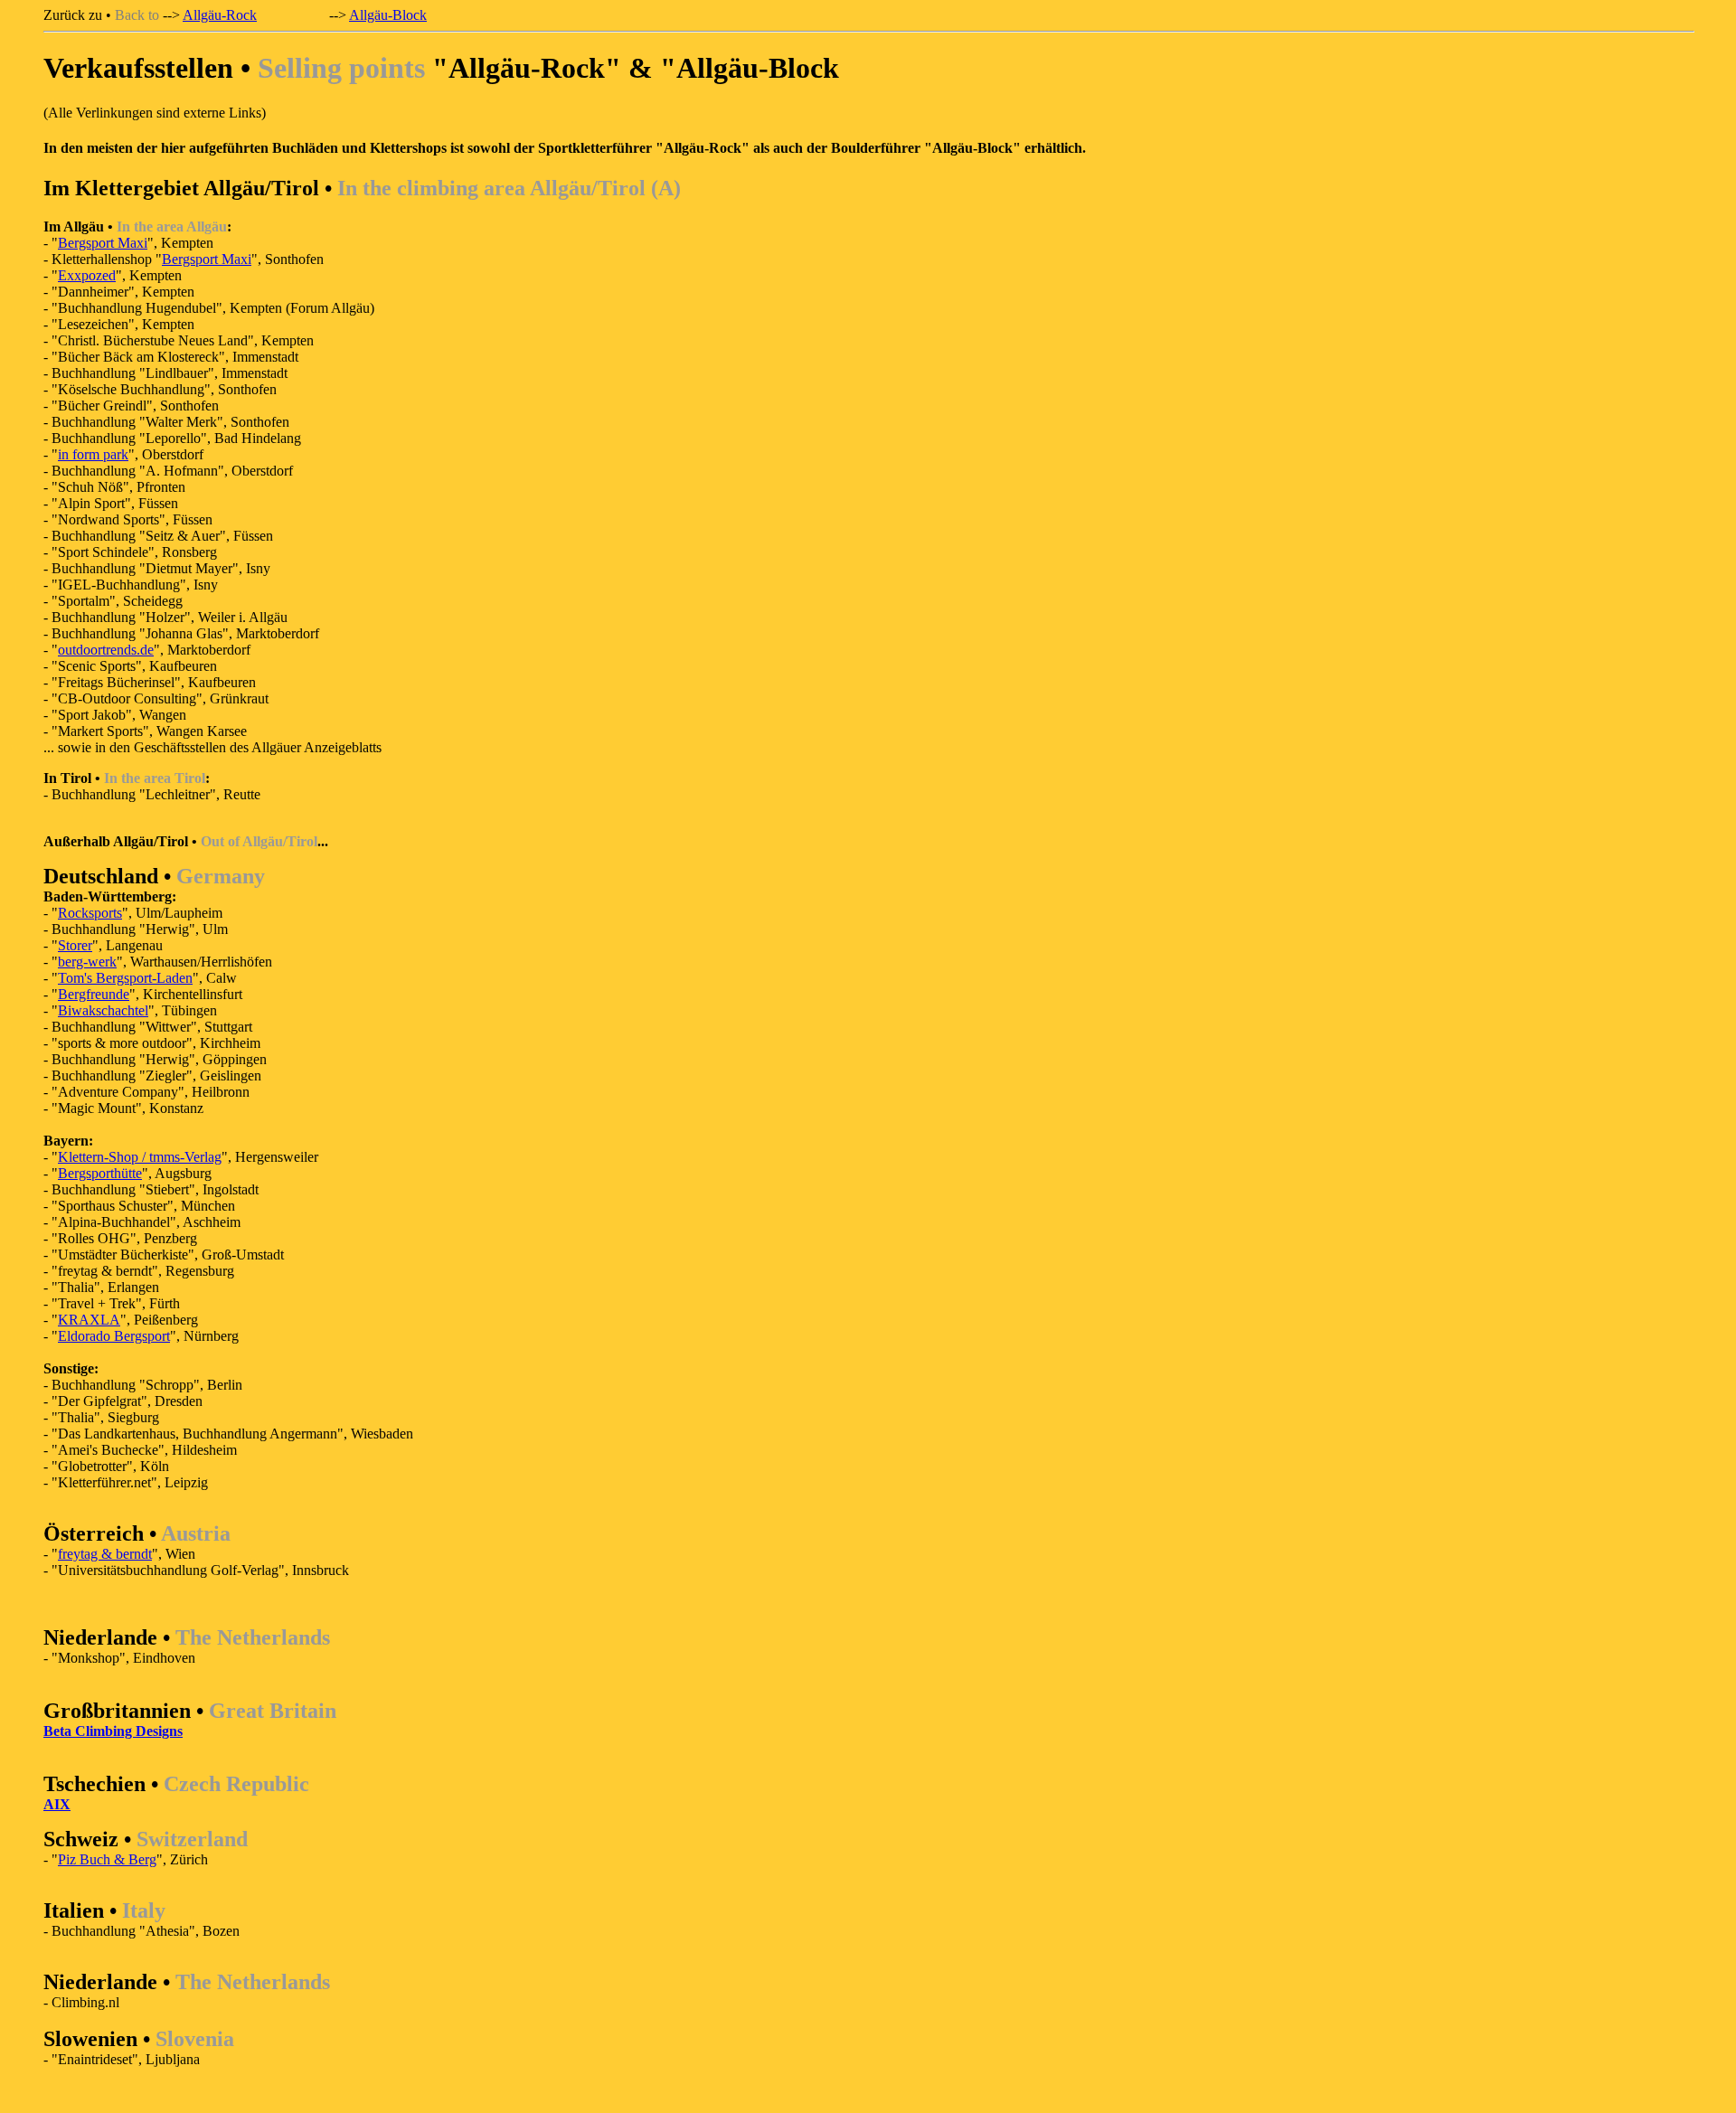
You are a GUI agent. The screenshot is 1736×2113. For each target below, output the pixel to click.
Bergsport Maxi (103, 243)
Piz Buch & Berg (107, 1859)
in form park (93, 454)
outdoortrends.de (106, 650)
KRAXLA (89, 1320)
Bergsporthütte (100, 1173)
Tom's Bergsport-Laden (125, 978)
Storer (75, 945)
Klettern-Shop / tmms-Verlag (140, 1157)
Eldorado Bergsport (114, 1336)
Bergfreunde (94, 994)
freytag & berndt (105, 1554)
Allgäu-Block (388, 15)
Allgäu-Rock (220, 15)
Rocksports (90, 913)
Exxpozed (87, 275)
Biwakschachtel (103, 1010)
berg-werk (87, 962)
